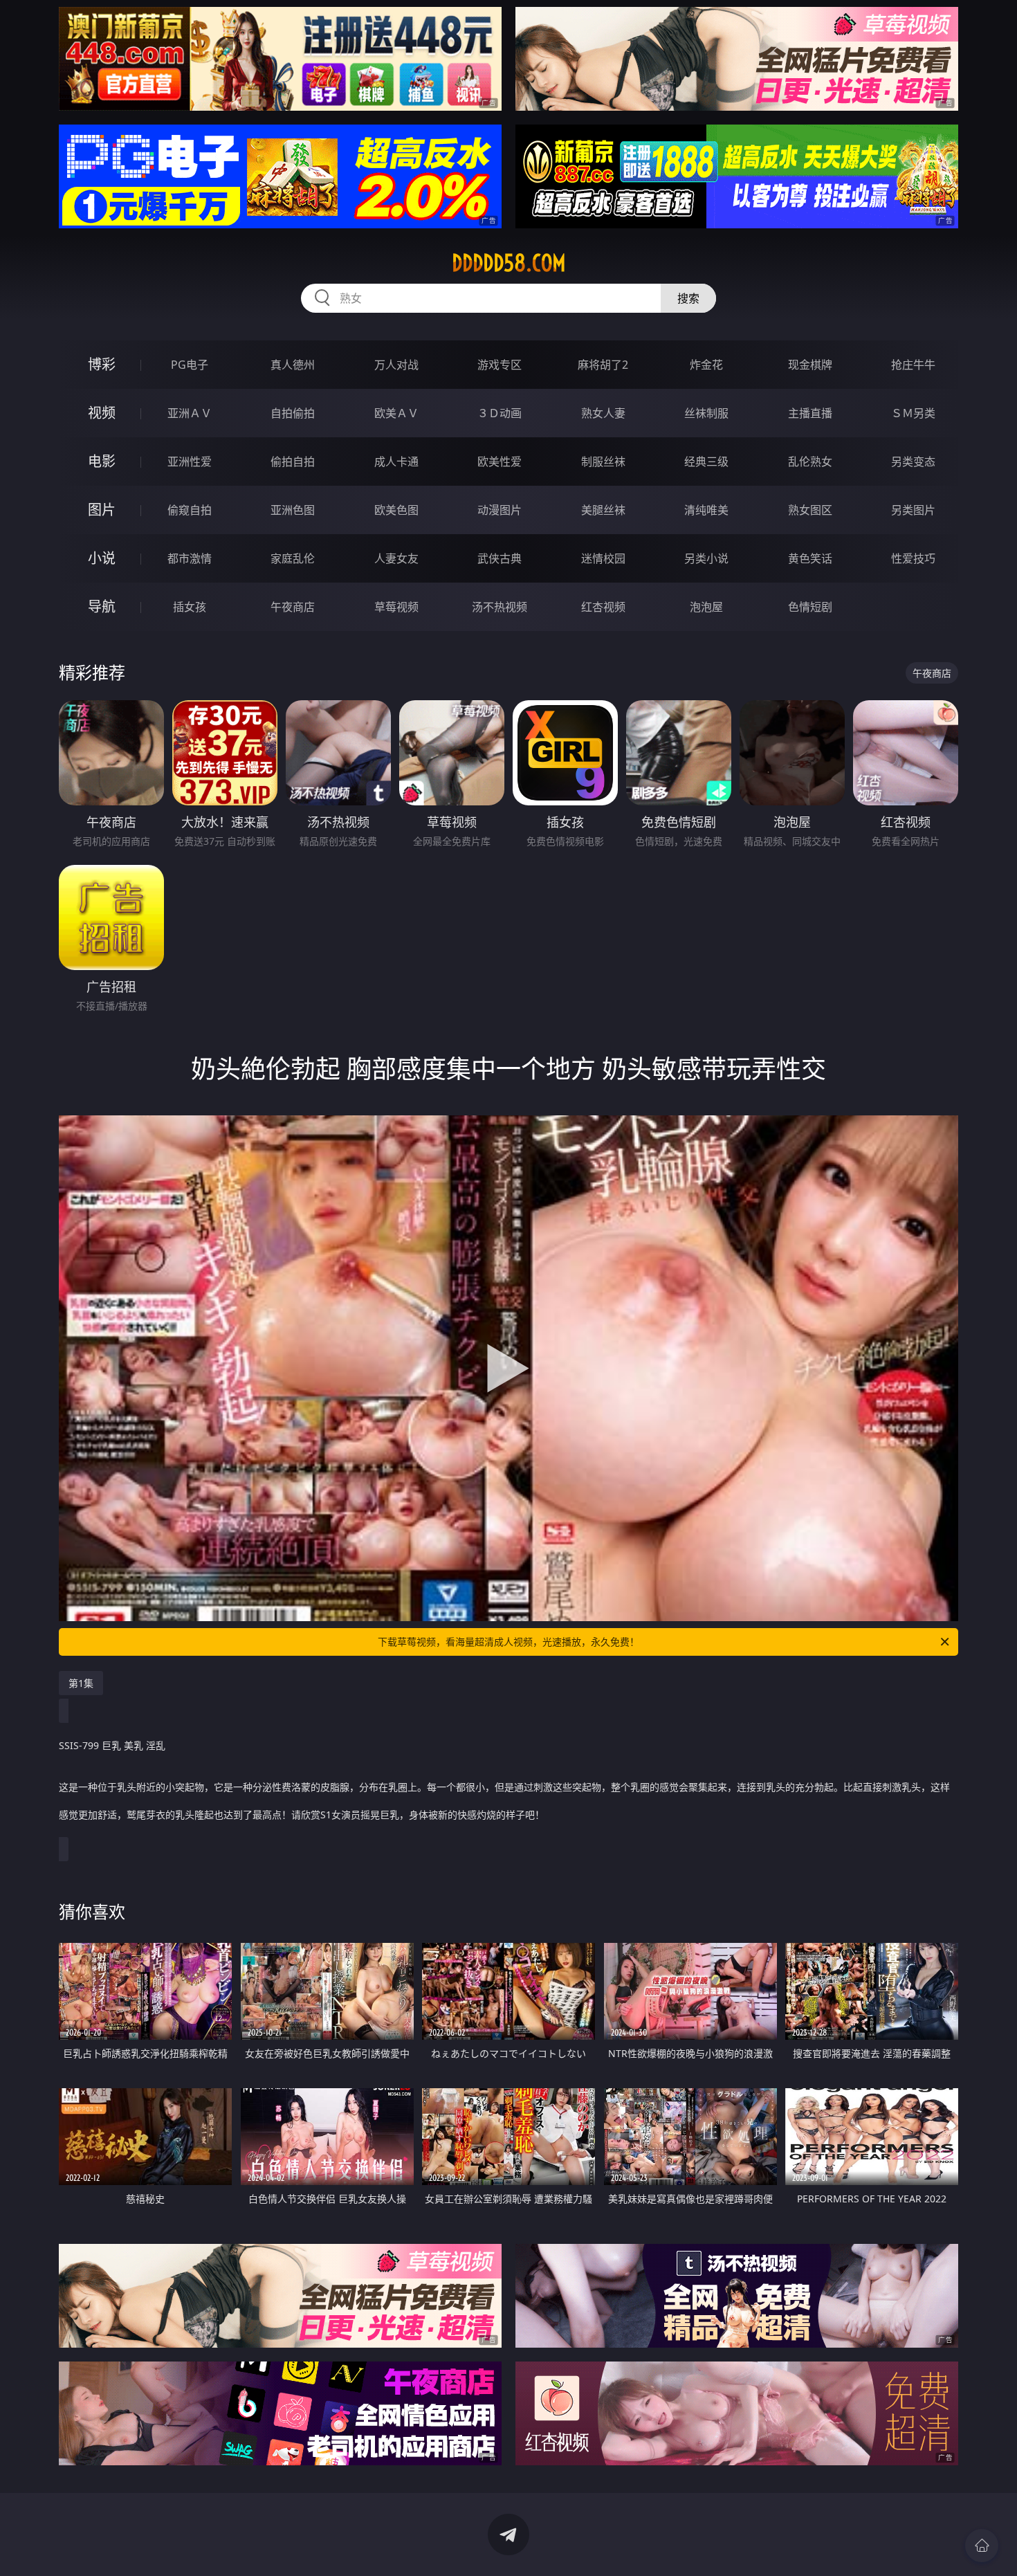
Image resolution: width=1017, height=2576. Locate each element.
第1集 (81, 1683)
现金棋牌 (810, 365)
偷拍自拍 (293, 462)
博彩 (102, 364)
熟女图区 (810, 510)
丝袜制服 (706, 413)
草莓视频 (396, 607)
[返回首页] (982, 2546)
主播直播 (810, 413)
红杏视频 (603, 607)
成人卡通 (396, 462)
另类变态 (913, 462)
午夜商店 (293, 607)
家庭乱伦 (293, 558)
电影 (102, 461)
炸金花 (706, 365)
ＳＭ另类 (913, 413)
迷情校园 (603, 558)
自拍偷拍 (293, 413)
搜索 (688, 298)
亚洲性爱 (190, 462)
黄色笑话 (810, 558)
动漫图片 (500, 510)
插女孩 (190, 607)
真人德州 (293, 365)
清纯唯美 (706, 510)
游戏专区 (500, 365)
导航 (102, 606)
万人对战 (396, 365)
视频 (102, 413)
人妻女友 (396, 558)
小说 (102, 558)
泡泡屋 (706, 607)
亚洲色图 (293, 510)
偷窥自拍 (190, 510)
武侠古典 (500, 558)
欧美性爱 (500, 462)
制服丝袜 (603, 462)
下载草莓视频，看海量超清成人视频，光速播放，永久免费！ (508, 1642)
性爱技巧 (913, 558)
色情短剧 (810, 607)
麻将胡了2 (603, 365)
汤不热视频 (500, 607)
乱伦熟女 (810, 462)
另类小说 (706, 558)
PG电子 (190, 365)
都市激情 (190, 558)
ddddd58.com (509, 263)
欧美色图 (396, 510)
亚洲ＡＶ (190, 413)
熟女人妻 (603, 413)
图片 (102, 510)
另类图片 (913, 510)
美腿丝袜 (603, 510)
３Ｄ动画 (500, 413)
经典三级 (706, 462)
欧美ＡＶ (396, 413)
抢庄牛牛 (913, 365)
